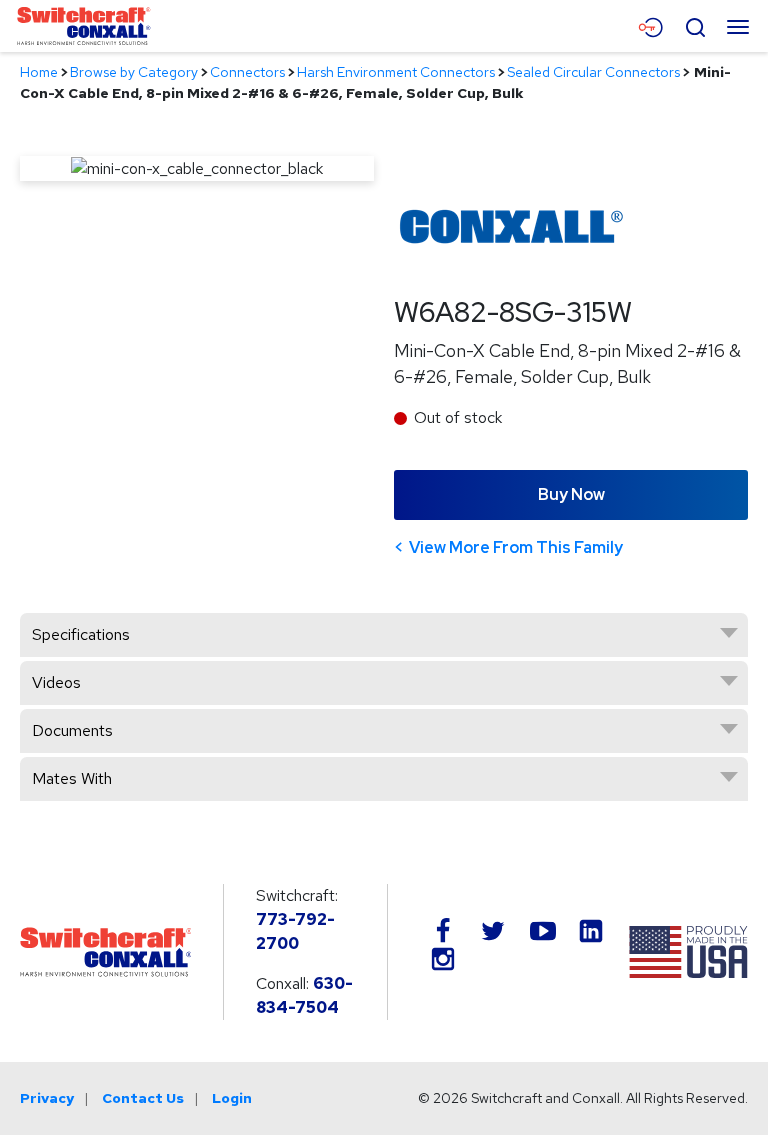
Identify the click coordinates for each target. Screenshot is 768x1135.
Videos (56, 682)
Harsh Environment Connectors (396, 72)
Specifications (81, 634)
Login (232, 1098)
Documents (72, 730)
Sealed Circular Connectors (593, 72)
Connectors (247, 72)
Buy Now (571, 494)
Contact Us (143, 1098)
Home (39, 72)
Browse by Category (134, 72)
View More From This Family (516, 547)
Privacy (47, 1098)
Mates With (72, 778)
